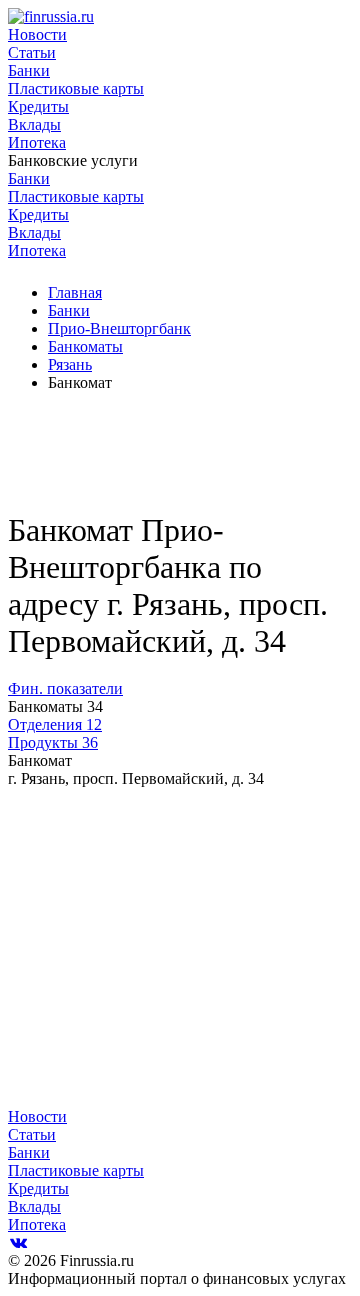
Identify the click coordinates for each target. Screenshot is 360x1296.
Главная (75, 292)
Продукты (53, 742)
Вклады (34, 124)
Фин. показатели (65, 688)
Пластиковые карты (76, 88)
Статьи (32, 52)
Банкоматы (85, 346)
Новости (37, 34)
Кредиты (38, 106)
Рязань (70, 364)
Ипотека (37, 142)
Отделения (55, 724)
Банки (29, 70)
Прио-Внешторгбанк (119, 328)
